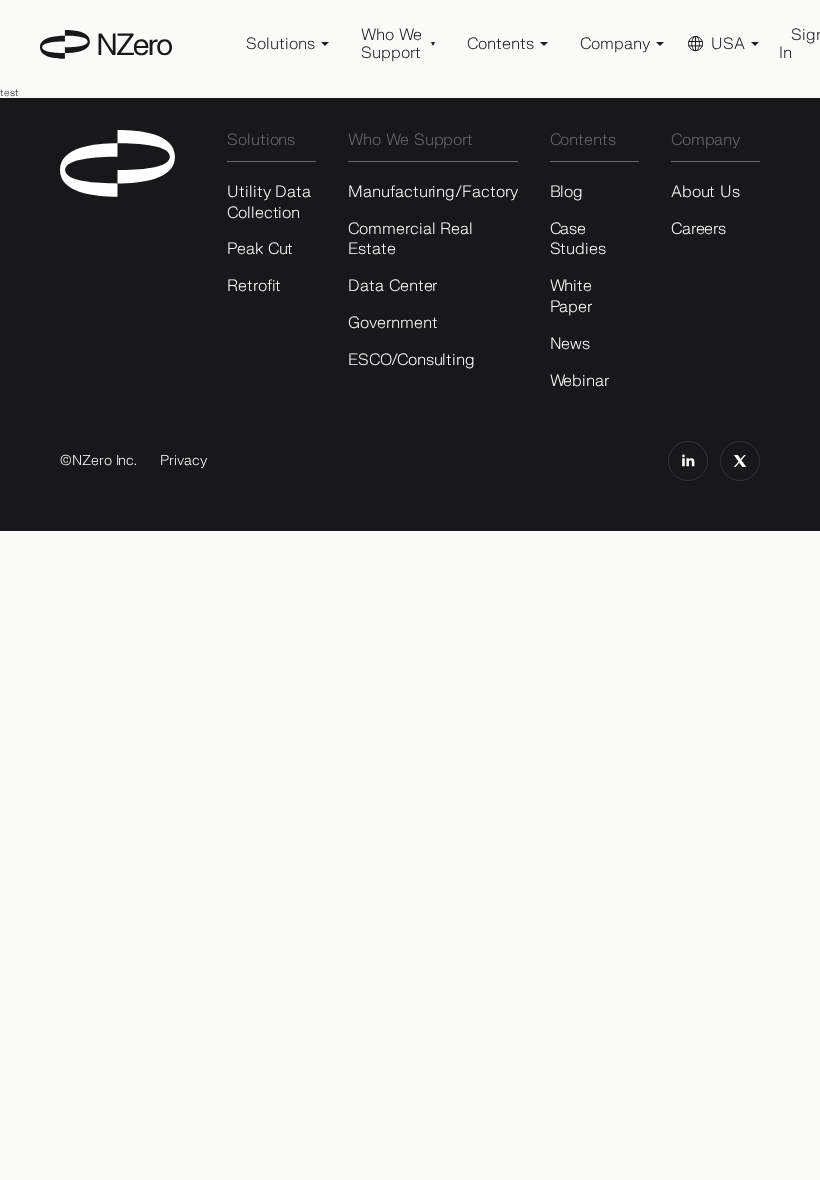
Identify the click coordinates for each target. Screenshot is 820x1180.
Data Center (392, 286)
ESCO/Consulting (411, 360)
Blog (567, 192)
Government (392, 323)
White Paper (571, 296)
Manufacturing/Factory (432, 192)
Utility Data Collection (269, 202)
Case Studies (578, 239)
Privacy (183, 460)
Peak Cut (260, 249)
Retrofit (254, 286)
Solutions (261, 140)
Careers (698, 229)
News (570, 344)
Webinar (579, 381)
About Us (705, 192)
